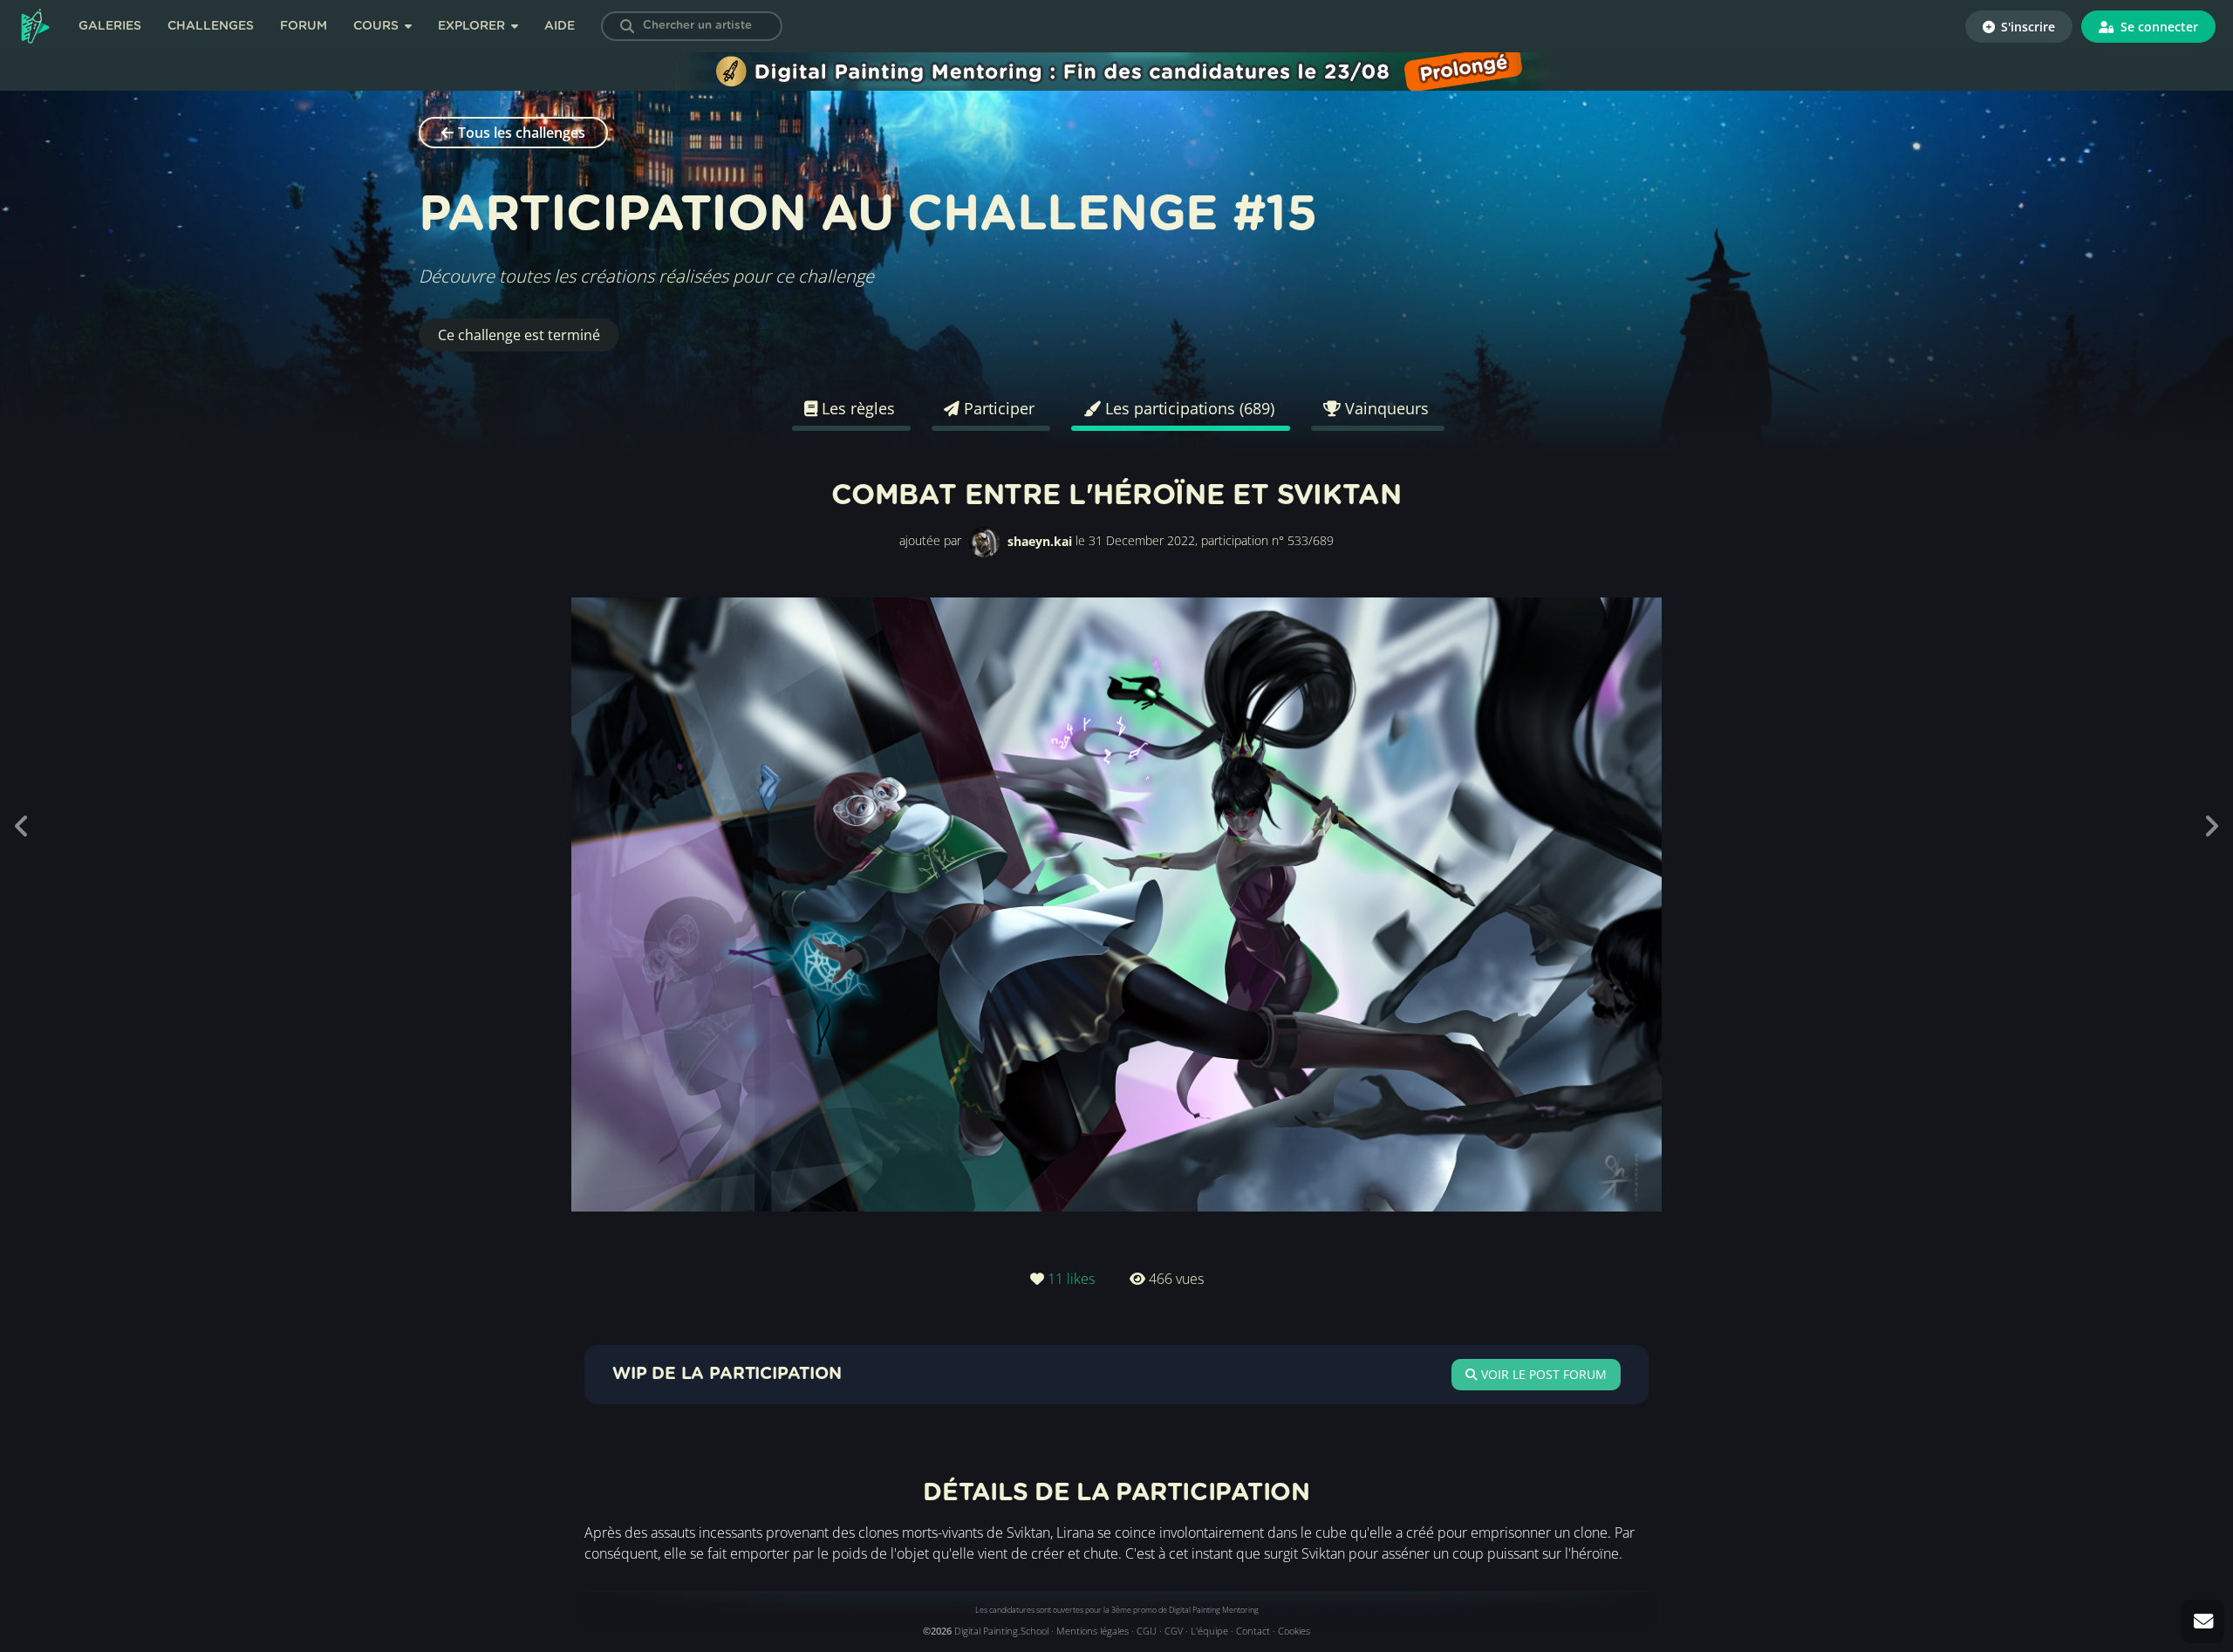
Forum (304, 26)
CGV (1174, 1631)
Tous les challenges (522, 133)
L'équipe (1209, 1631)
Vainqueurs (1385, 408)
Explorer (473, 26)
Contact (1253, 1631)
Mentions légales (1093, 1631)
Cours (378, 26)
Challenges (211, 26)
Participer (997, 408)
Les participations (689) (1188, 408)
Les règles (856, 408)
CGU (1147, 1631)
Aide (560, 26)
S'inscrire (2026, 27)
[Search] (627, 26)
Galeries (110, 26)
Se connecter (2158, 27)
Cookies (1294, 1631)
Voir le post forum (1542, 1374)
